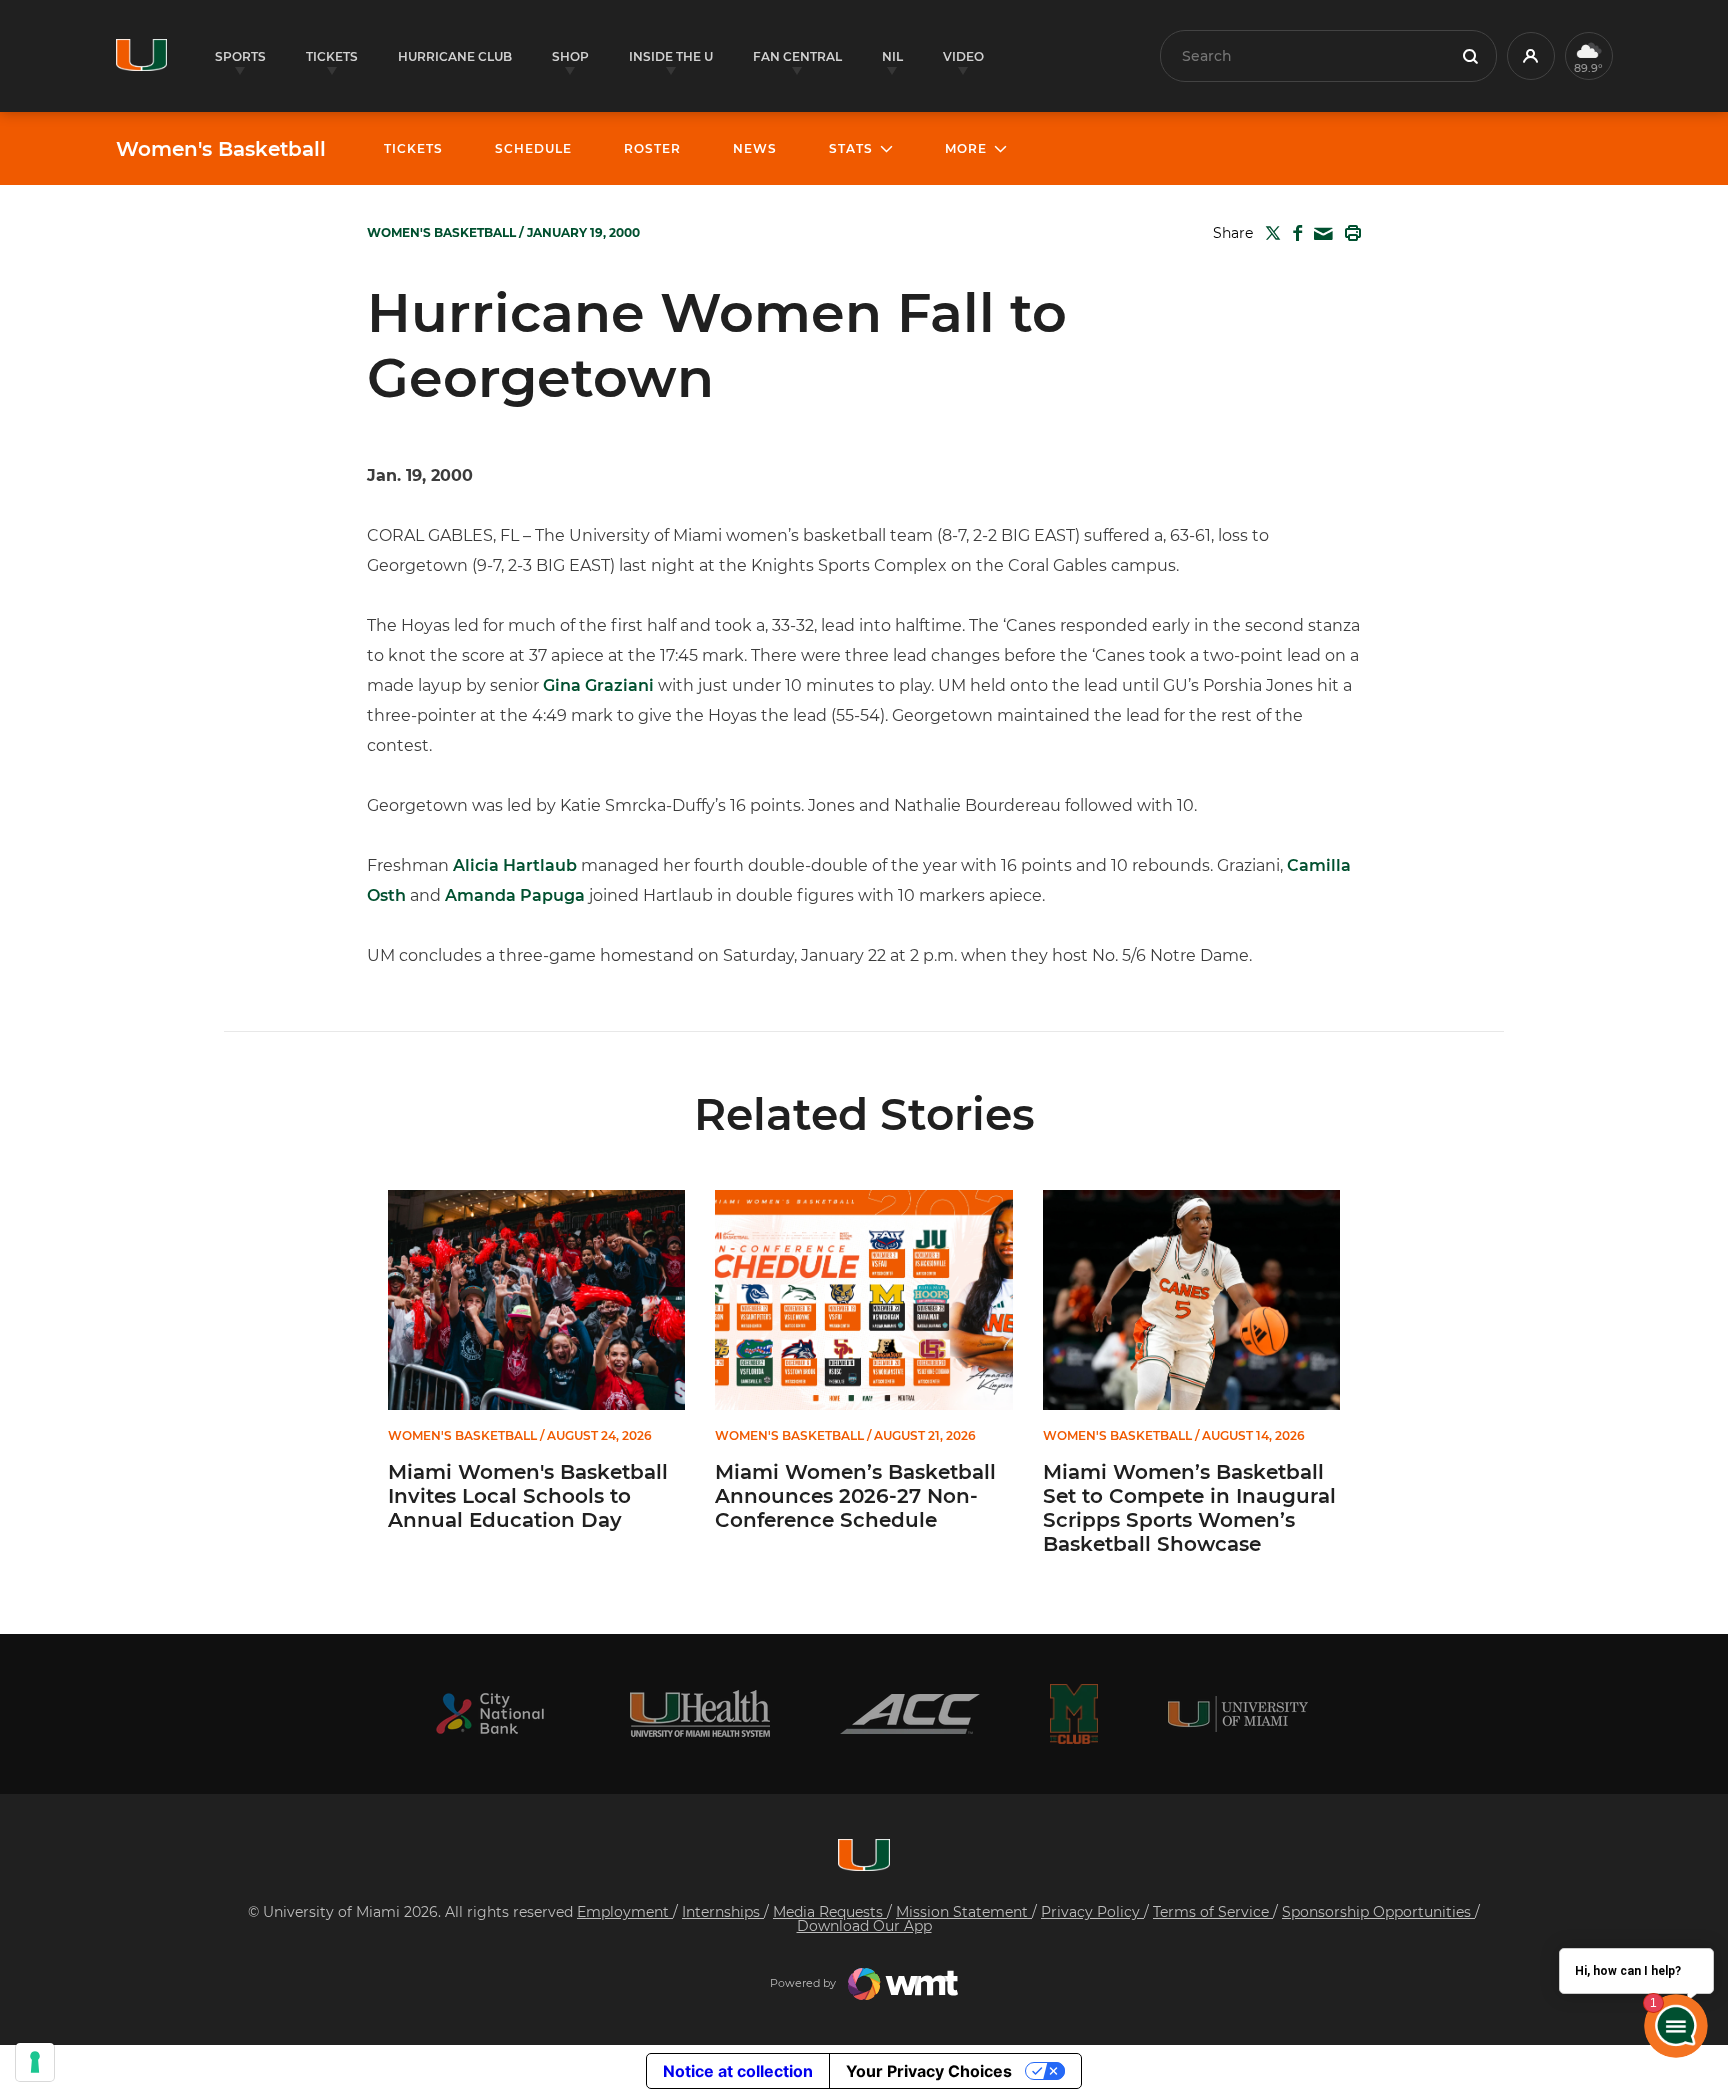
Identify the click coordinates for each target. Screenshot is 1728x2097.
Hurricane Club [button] (455, 56)
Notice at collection (738, 2071)
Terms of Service (1213, 1912)
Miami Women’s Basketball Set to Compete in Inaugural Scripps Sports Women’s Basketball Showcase (1189, 1508)
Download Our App (864, 1926)
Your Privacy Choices (929, 2071)
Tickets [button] (332, 56)
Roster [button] (652, 148)
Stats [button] (851, 148)
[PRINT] (1349, 233)
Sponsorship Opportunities (1378, 1912)
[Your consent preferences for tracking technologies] (35, 2062)
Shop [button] (570, 56)
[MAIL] (1319, 234)
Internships (723, 1912)
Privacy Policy (1092, 1912)
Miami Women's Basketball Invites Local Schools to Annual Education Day (528, 1496)
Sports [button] (240, 56)
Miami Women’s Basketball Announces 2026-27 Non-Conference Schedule (855, 1496)
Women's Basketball (221, 149)
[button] (1531, 56)
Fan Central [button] (797, 56)
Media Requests (830, 1912)
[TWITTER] (1269, 233)
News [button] (755, 148)
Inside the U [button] (671, 56)
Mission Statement (964, 1912)
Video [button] (963, 56)
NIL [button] (892, 56)
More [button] (966, 148)
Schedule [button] (533, 148)
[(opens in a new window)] (490, 1713)
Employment (625, 1912)
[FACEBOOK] (1293, 233)
